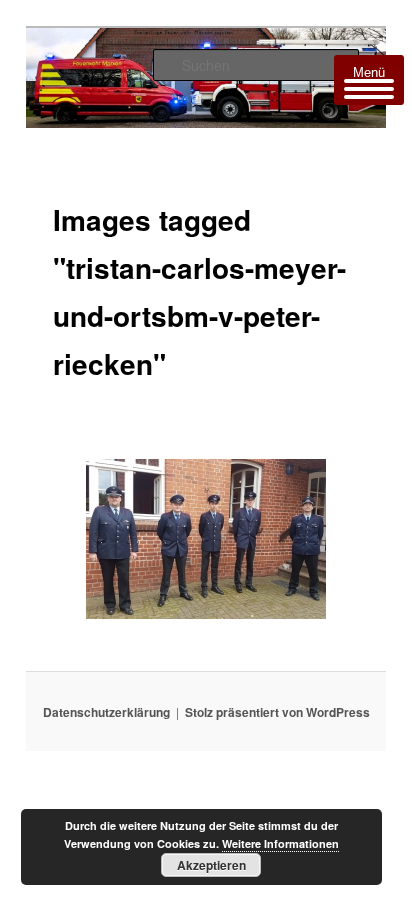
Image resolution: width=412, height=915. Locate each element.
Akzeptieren (211, 865)
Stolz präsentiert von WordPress (277, 712)
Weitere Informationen (280, 843)
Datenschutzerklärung (106, 712)
